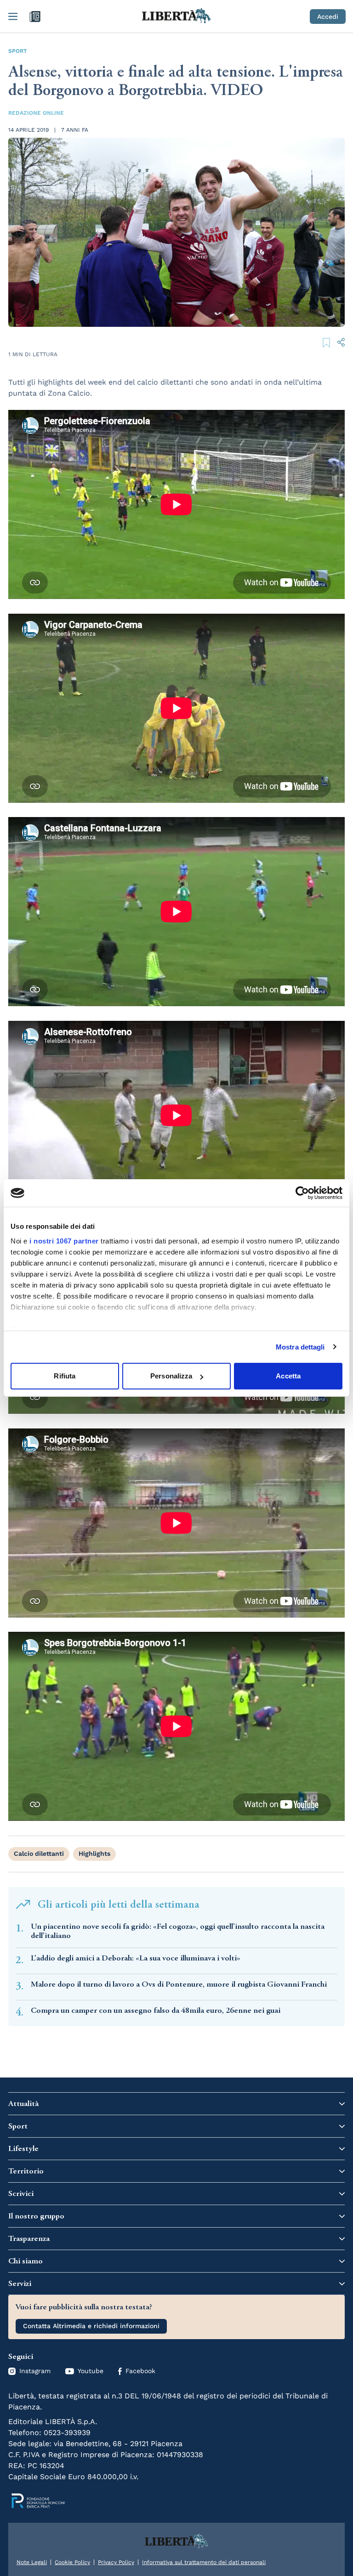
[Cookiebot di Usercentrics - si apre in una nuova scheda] (302, 1193)
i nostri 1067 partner (64, 1241)
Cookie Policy (72, 2562)
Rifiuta (65, 1376)
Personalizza (171, 1376)
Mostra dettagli (300, 1347)
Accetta (288, 1376)
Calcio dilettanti (39, 1854)
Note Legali (32, 2562)
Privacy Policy (116, 2562)
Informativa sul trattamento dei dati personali (204, 2562)
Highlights (94, 1854)
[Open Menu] (13, 17)
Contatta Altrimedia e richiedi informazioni (91, 2326)
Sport (18, 51)
